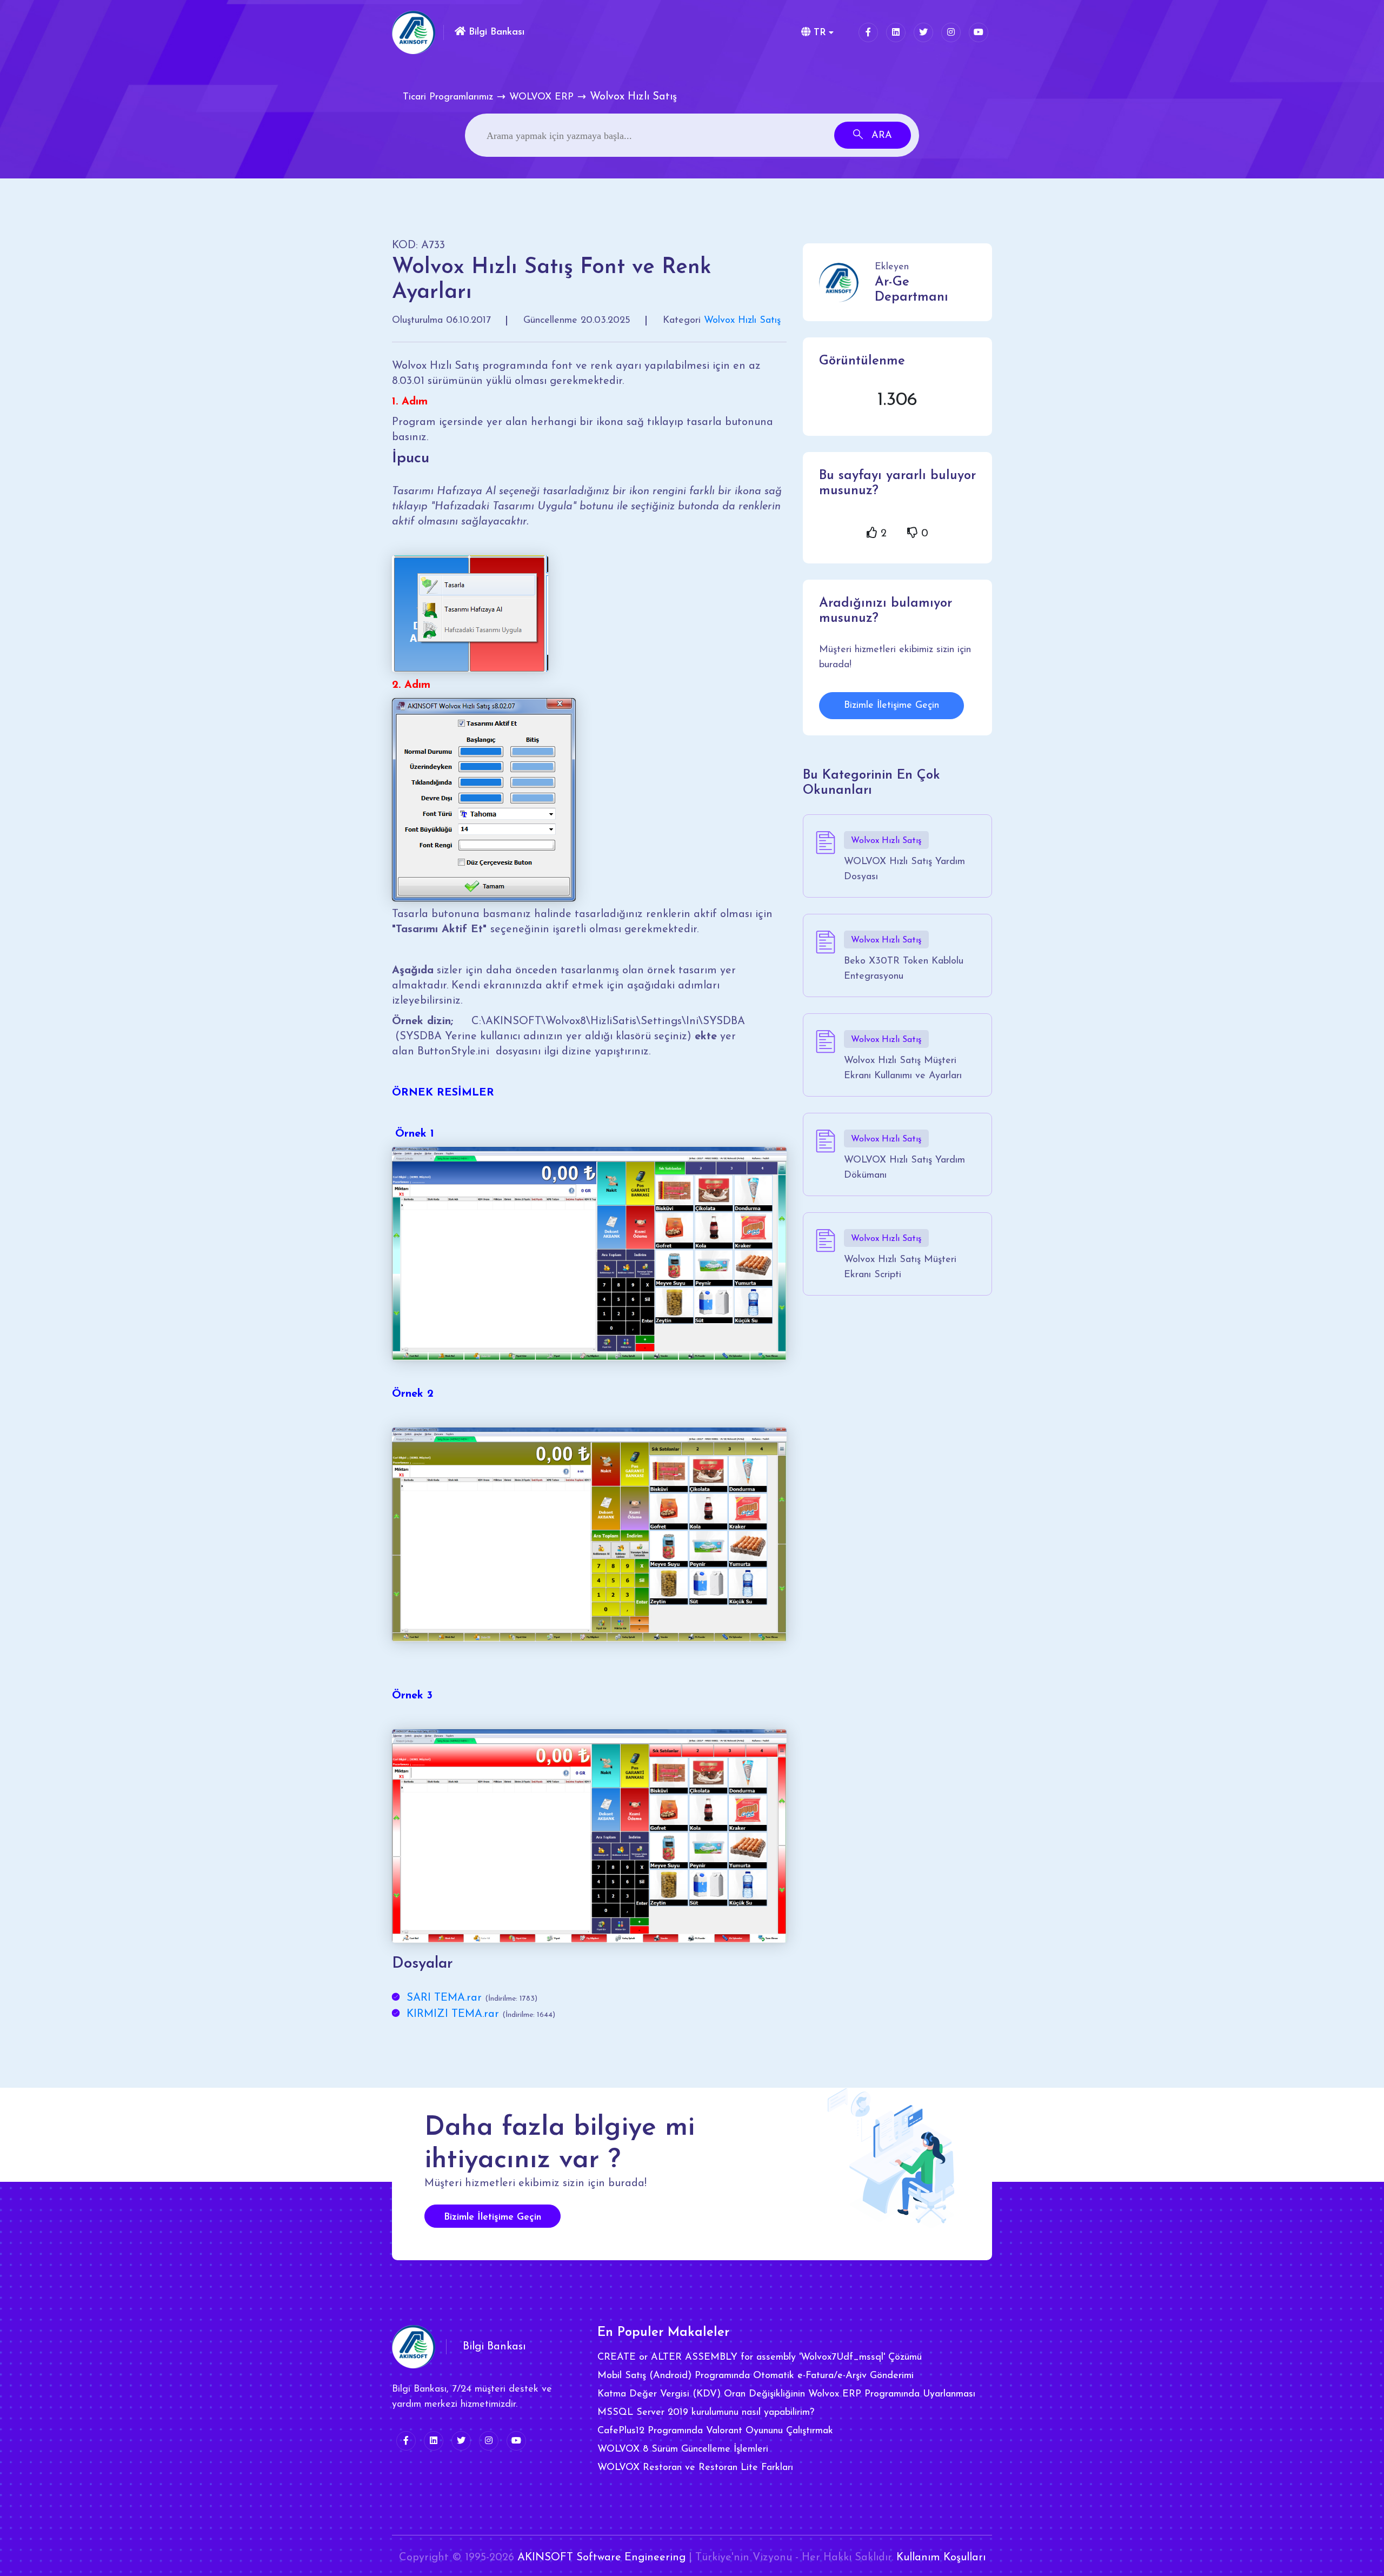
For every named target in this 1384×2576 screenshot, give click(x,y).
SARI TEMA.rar (444, 1998)
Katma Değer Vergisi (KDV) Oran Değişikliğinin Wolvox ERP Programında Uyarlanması (786, 2394)
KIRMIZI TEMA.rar (453, 2014)
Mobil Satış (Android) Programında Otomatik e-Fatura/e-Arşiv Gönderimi (756, 2376)
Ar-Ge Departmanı (911, 290)
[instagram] (951, 32)
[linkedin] (896, 32)
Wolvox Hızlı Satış (742, 321)
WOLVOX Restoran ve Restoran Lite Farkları (695, 2468)
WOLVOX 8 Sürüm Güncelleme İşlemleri (683, 2449)
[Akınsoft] (414, 32)
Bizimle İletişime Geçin (891, 706)
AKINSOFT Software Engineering (601, 2558)
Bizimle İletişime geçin (493, 2218)
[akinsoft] (414, 2347)
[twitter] (923, 32)
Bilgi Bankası (495, 32)
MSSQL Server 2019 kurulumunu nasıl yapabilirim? (706, 2413)
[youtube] (979, 32)
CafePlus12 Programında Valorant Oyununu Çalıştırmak (715, 2431)
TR (818, 33)
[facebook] (868, 32)
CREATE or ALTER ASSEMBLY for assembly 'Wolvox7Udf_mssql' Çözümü (760, 2358)
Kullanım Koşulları (941, 2558)
